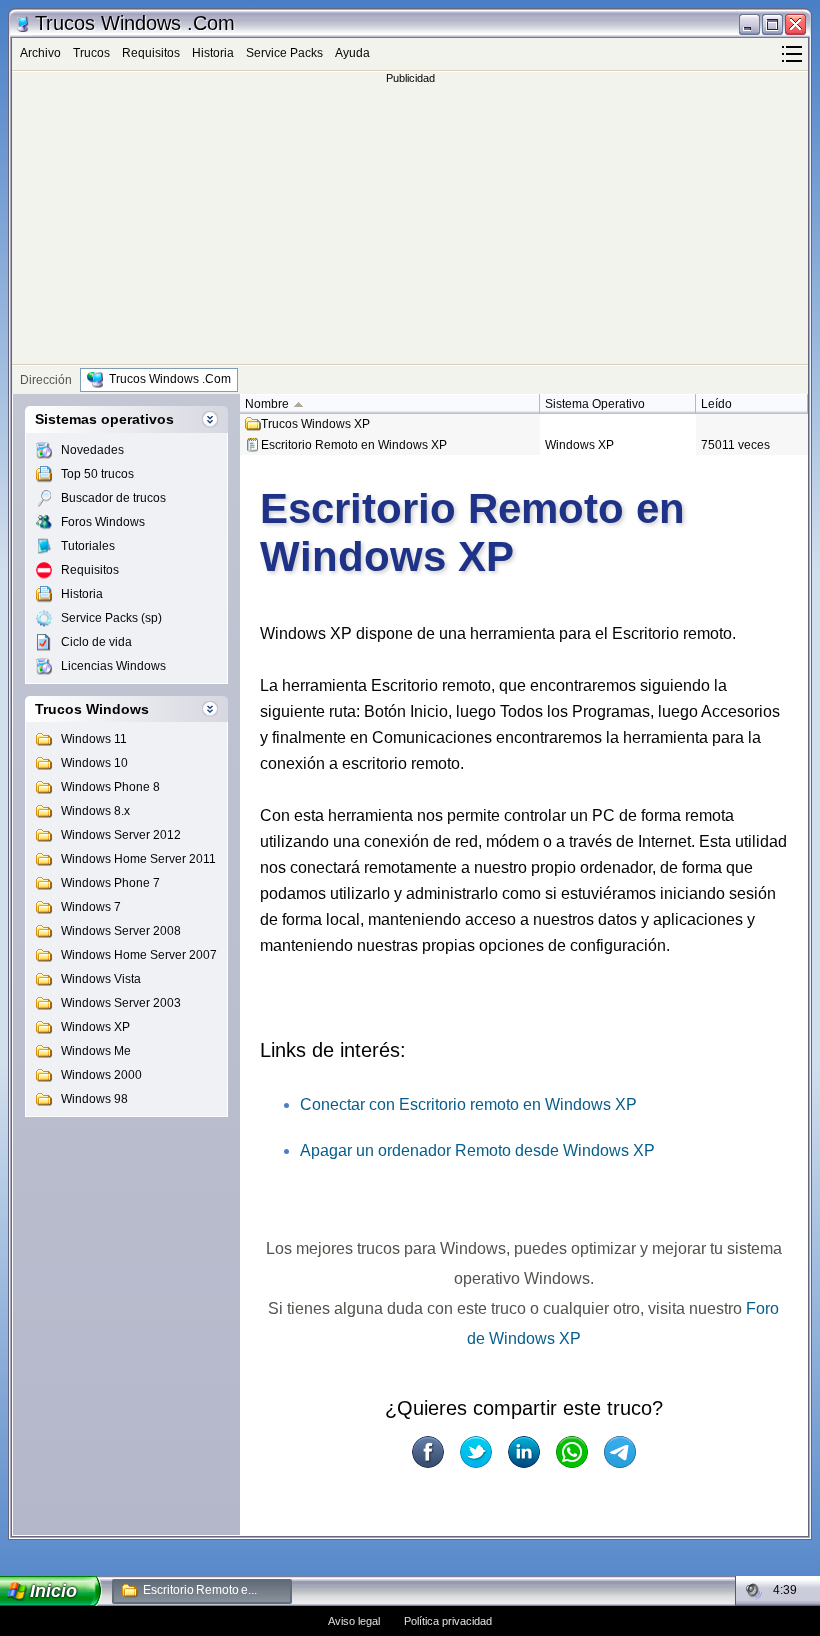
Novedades (92, 450)
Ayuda (352, 53)
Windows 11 (94, 739)
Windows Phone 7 (110, 883)
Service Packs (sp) (111, 618)
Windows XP (95, 1027)
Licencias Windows (113, 666)
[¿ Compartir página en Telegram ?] (620, 1452)
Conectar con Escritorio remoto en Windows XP (468, 1104)
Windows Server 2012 (121, 835)
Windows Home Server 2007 (139, 955)
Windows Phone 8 (110, 787)
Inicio (54, 1591)
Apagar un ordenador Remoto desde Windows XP (477, 1150)
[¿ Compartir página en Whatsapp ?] (572, 1452)
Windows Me (96, 1051)
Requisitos (151, 53)
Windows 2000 (101, 1075)
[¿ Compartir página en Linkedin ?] (524, 1452)
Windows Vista (101, 979)
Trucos (91, 53)
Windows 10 (94, 763)
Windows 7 (91, 907)
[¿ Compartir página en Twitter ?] (476, 1452)
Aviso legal (354, 1621)
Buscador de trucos (113, 498)
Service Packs (284, 53)
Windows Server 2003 (121, 1003)
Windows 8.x (95, 811)
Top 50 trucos (97, 474)
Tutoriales (88, 546)
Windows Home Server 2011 (138, 859)
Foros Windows (103, 522)
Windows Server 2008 (121, 931)
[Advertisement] (410, 224)
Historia (213, 53)
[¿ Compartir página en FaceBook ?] (428, 1452)
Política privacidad (448, 1621)
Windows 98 (94, 1099)
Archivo (40, 53)
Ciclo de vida (96, 642)
